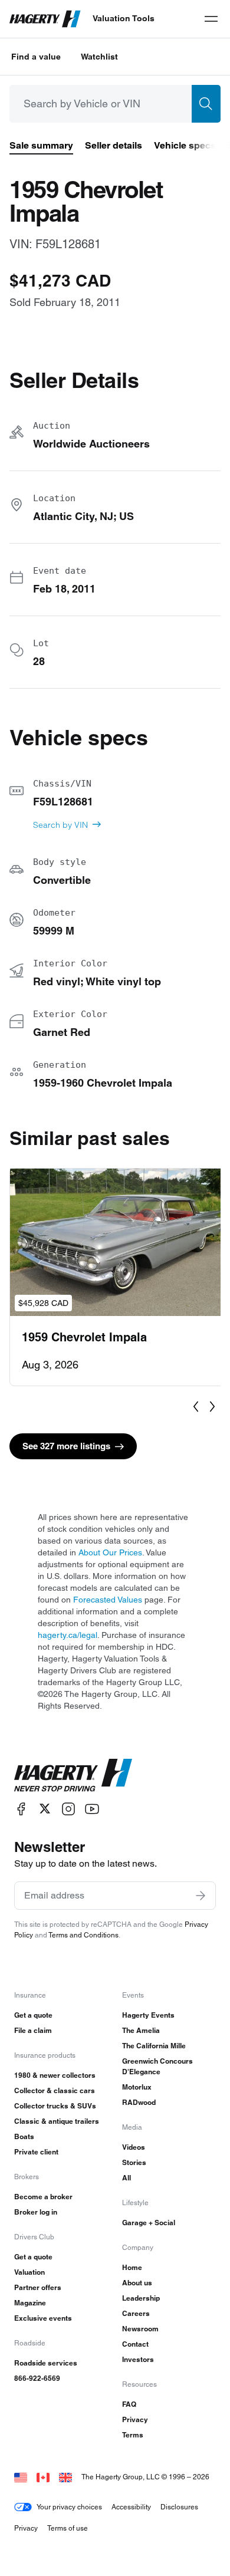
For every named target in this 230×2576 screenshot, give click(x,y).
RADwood (139, 2102)
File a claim (33, 2030)
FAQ (129, 2404)
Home (132, 2267)
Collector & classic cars (55, 2090)
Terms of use (68, 2528)
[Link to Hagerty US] (21, 2477)
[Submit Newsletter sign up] (201, 1896)
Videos (134, 2147)
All (126, 2178)
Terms (133, 2435)
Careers (136, 2313)
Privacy (135, 2419)
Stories (134, 2162)
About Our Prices (110, 1552)
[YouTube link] (92, 1809)
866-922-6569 (37, 2378)
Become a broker (43, 2197)
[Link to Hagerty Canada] (43, 2477)
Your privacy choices (69, 2507)
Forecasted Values (108, 1600)
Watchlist (99, 57)
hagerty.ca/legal (68, 1635)
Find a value (36, 57)
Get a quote (33, 2015)
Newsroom (140, 2329)
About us (137, 2283)
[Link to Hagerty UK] (65, 2477)
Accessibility (131, 2507)
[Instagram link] (68, 1809)
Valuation (29, 2272)
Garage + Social (149, 2223)
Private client (36, 2152)
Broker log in (36, 2212)
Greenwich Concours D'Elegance (157, 2066)
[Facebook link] (21, 1809)
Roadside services (46, 2363)
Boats (24, 2136)
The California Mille (154, 2046)
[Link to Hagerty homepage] (73, 1775)
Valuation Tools (124, 18)
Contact (135, 2344)
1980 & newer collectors (55, 2075)
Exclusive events (43, 2318)
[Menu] (211, 19)
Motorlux (137, 2087)
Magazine (30, 2303)
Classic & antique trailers (57, 2121)
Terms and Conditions (83, 1935)
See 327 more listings (66, 1446)
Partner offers (38, 2287)
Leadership (141, 2298)
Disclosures (179, 2507)
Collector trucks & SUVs (55, 2106)
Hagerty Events (148, 2015)
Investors (138, 2359)
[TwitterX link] (45, 1809)
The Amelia (141, 2030)
